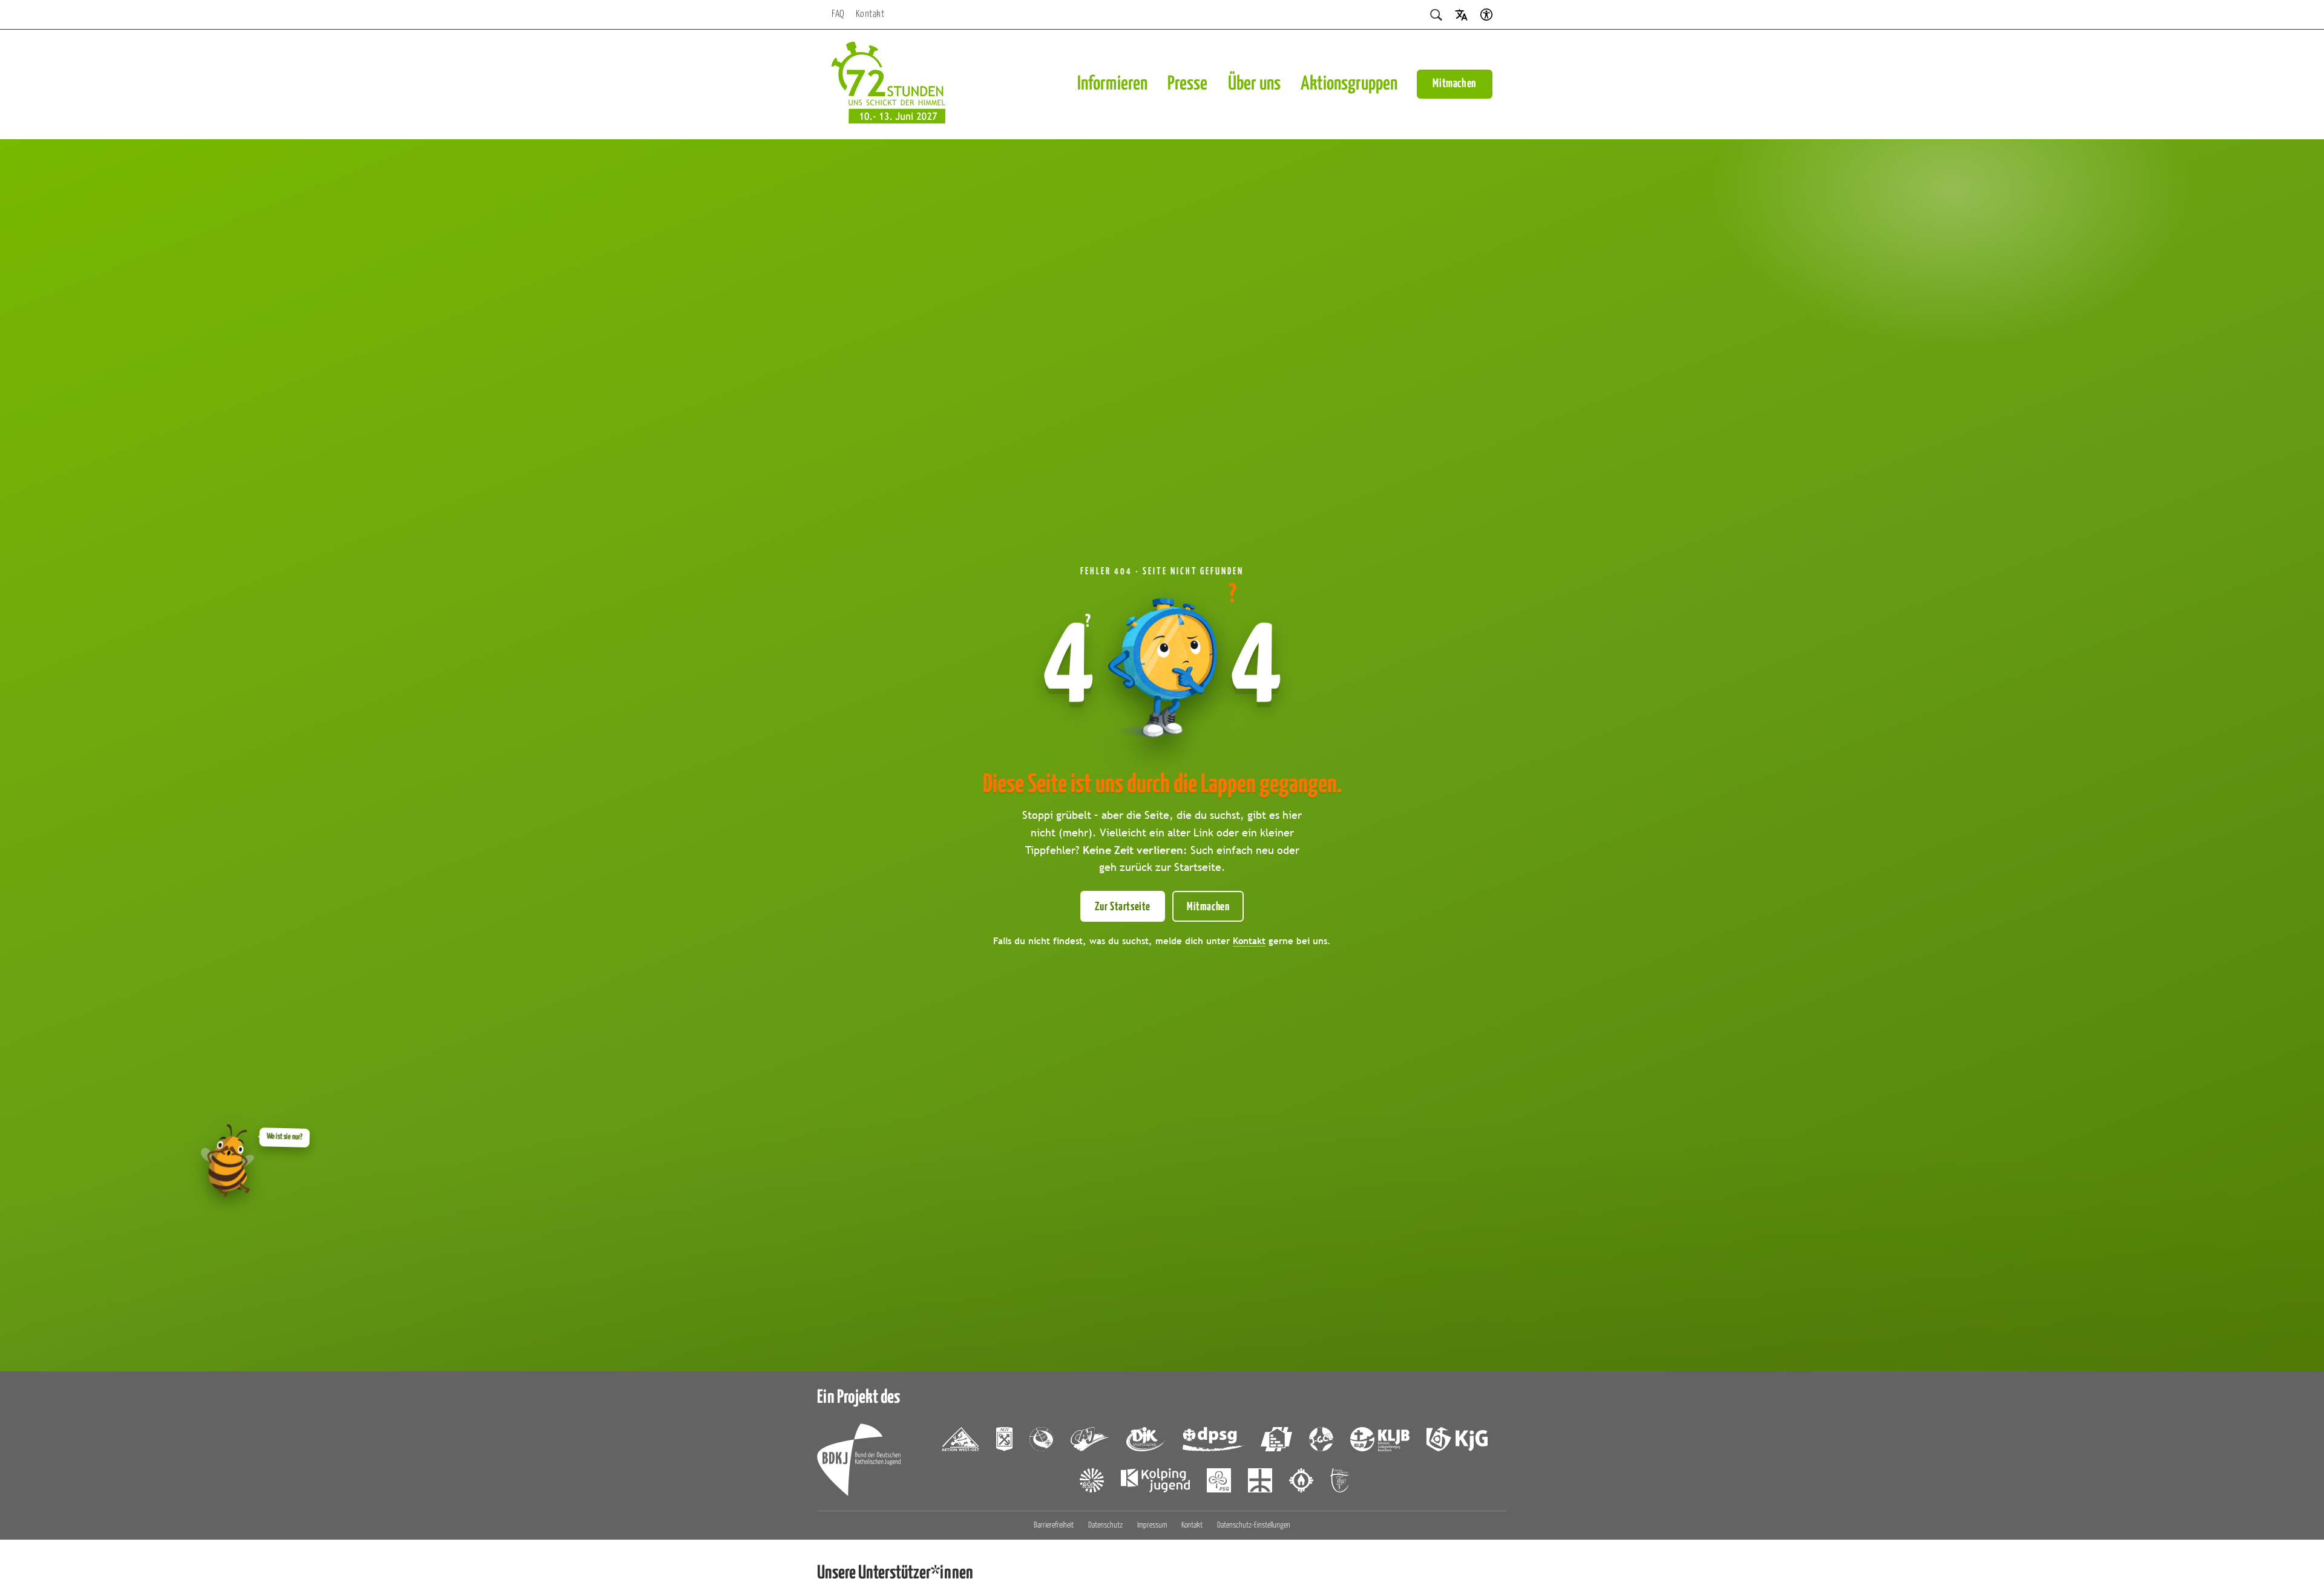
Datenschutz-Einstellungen (1254, 1525)
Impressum (1152, 1525)
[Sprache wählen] (1461, 14)
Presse (1187, 84)
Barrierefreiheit (1054, 1525)
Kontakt (870, 14)
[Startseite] (888, 84)
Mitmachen (1455, 84)
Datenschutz (1105, 1525)
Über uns (1254, 84)
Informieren (1112, 84)
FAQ (838, 14)
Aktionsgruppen (1349, 84)
